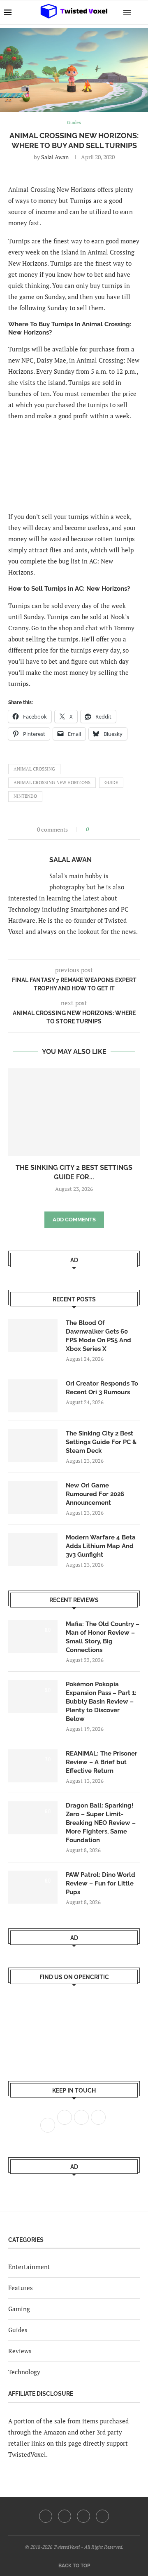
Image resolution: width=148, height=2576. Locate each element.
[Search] (140, 12)
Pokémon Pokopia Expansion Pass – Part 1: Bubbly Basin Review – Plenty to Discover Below (101, 1702)
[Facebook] (46, 2516)
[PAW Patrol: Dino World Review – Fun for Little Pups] (33, 1887)
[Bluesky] (102, 2516)
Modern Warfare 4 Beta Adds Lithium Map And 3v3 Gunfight (101, 1546)
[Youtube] (83, 2516)
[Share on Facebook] (98, 829)
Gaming (19, 2309)
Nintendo (25, 796)
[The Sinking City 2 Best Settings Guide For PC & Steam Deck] (74, 1112)
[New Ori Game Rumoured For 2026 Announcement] (33, 1498)
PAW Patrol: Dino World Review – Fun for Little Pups (101, 1883)
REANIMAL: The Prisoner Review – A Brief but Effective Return (102, 1762)
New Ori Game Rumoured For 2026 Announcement (95, 1494)
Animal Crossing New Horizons (52, 782)
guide (111, 782)
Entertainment (29, 2267)
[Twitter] (65, 2516)
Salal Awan (55, 157)
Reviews (20, 2351)
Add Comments (74, 1220)
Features (21, 2288)
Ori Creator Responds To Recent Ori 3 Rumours (102, 1388)
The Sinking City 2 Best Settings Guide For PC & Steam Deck (101, 1442)
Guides (18, 2330)
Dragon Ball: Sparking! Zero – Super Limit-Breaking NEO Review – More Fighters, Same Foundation (101, 1823)
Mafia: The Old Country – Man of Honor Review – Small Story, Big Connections (103, 1637)
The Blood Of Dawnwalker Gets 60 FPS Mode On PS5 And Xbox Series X (98, 1336)
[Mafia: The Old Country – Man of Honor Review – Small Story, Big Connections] (33, 1636)
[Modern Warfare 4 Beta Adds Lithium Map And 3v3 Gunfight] (33, 1550)
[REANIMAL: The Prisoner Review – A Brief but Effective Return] (33, 1766)
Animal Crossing (34, 769)
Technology (24, 2372)
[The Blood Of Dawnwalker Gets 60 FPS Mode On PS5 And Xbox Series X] (33, 1335)
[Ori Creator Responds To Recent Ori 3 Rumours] (33, 1396)
